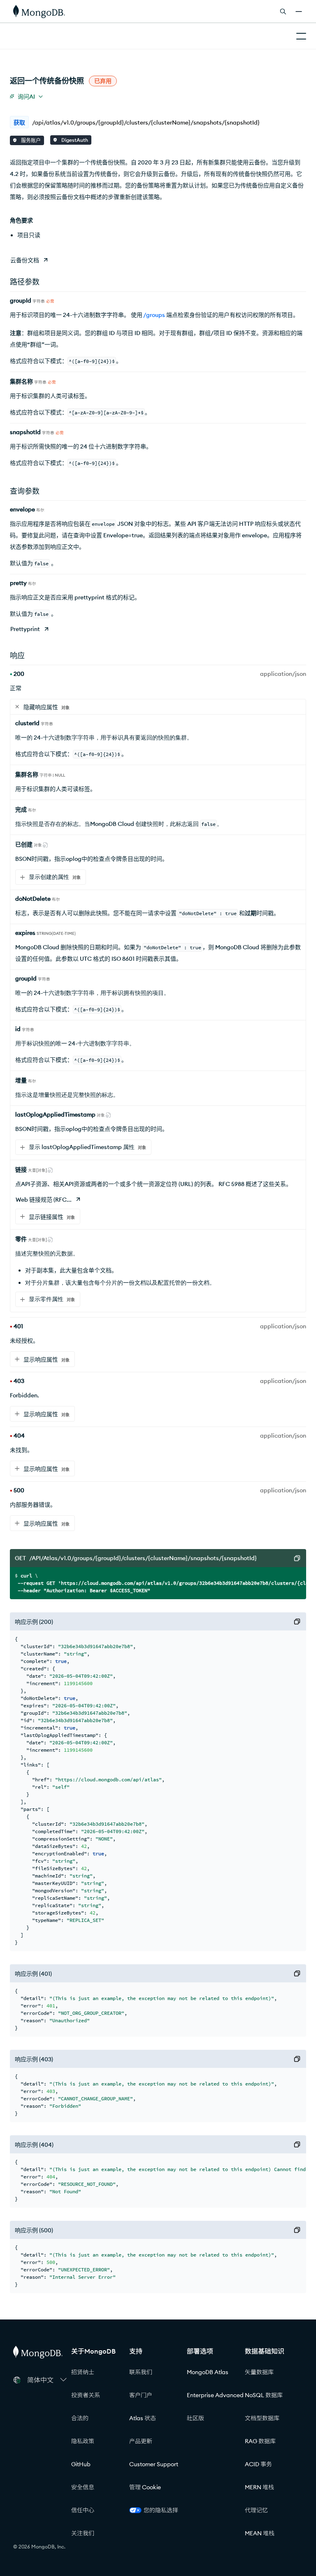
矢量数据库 (259, 2372)
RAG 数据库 (260, 2441)
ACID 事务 (258, 2464)
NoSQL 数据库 (264, 2395)
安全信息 (83, 2487)
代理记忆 (256, 2510)
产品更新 (141, 2441)
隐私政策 (83, 2441)
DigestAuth (74, 140)
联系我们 (141, 2372)
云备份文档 (25, 260)
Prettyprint (25, 629)
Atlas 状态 (143, 2418)
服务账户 (30, 140)
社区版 (195, 2418)
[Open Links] (299, 12)
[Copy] (297, 1558)
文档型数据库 (262, 2418)
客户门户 (141, 2395)
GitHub (81, 2464)
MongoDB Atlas (208, 2372)
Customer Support (154, 2464)
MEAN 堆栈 (260, 2533)
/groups (154, 315)
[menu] (26, 96)
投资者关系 (86, 2395)
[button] (47, 2380)
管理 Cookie (145, 2487)
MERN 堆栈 (259, 2487)
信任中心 (83, 2510)
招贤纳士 (83, 2372)
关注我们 (83, 2533)
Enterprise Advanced (215, 2395)
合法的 (80, 2418)
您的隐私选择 (161, 2510)
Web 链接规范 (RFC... (44, 1200)
